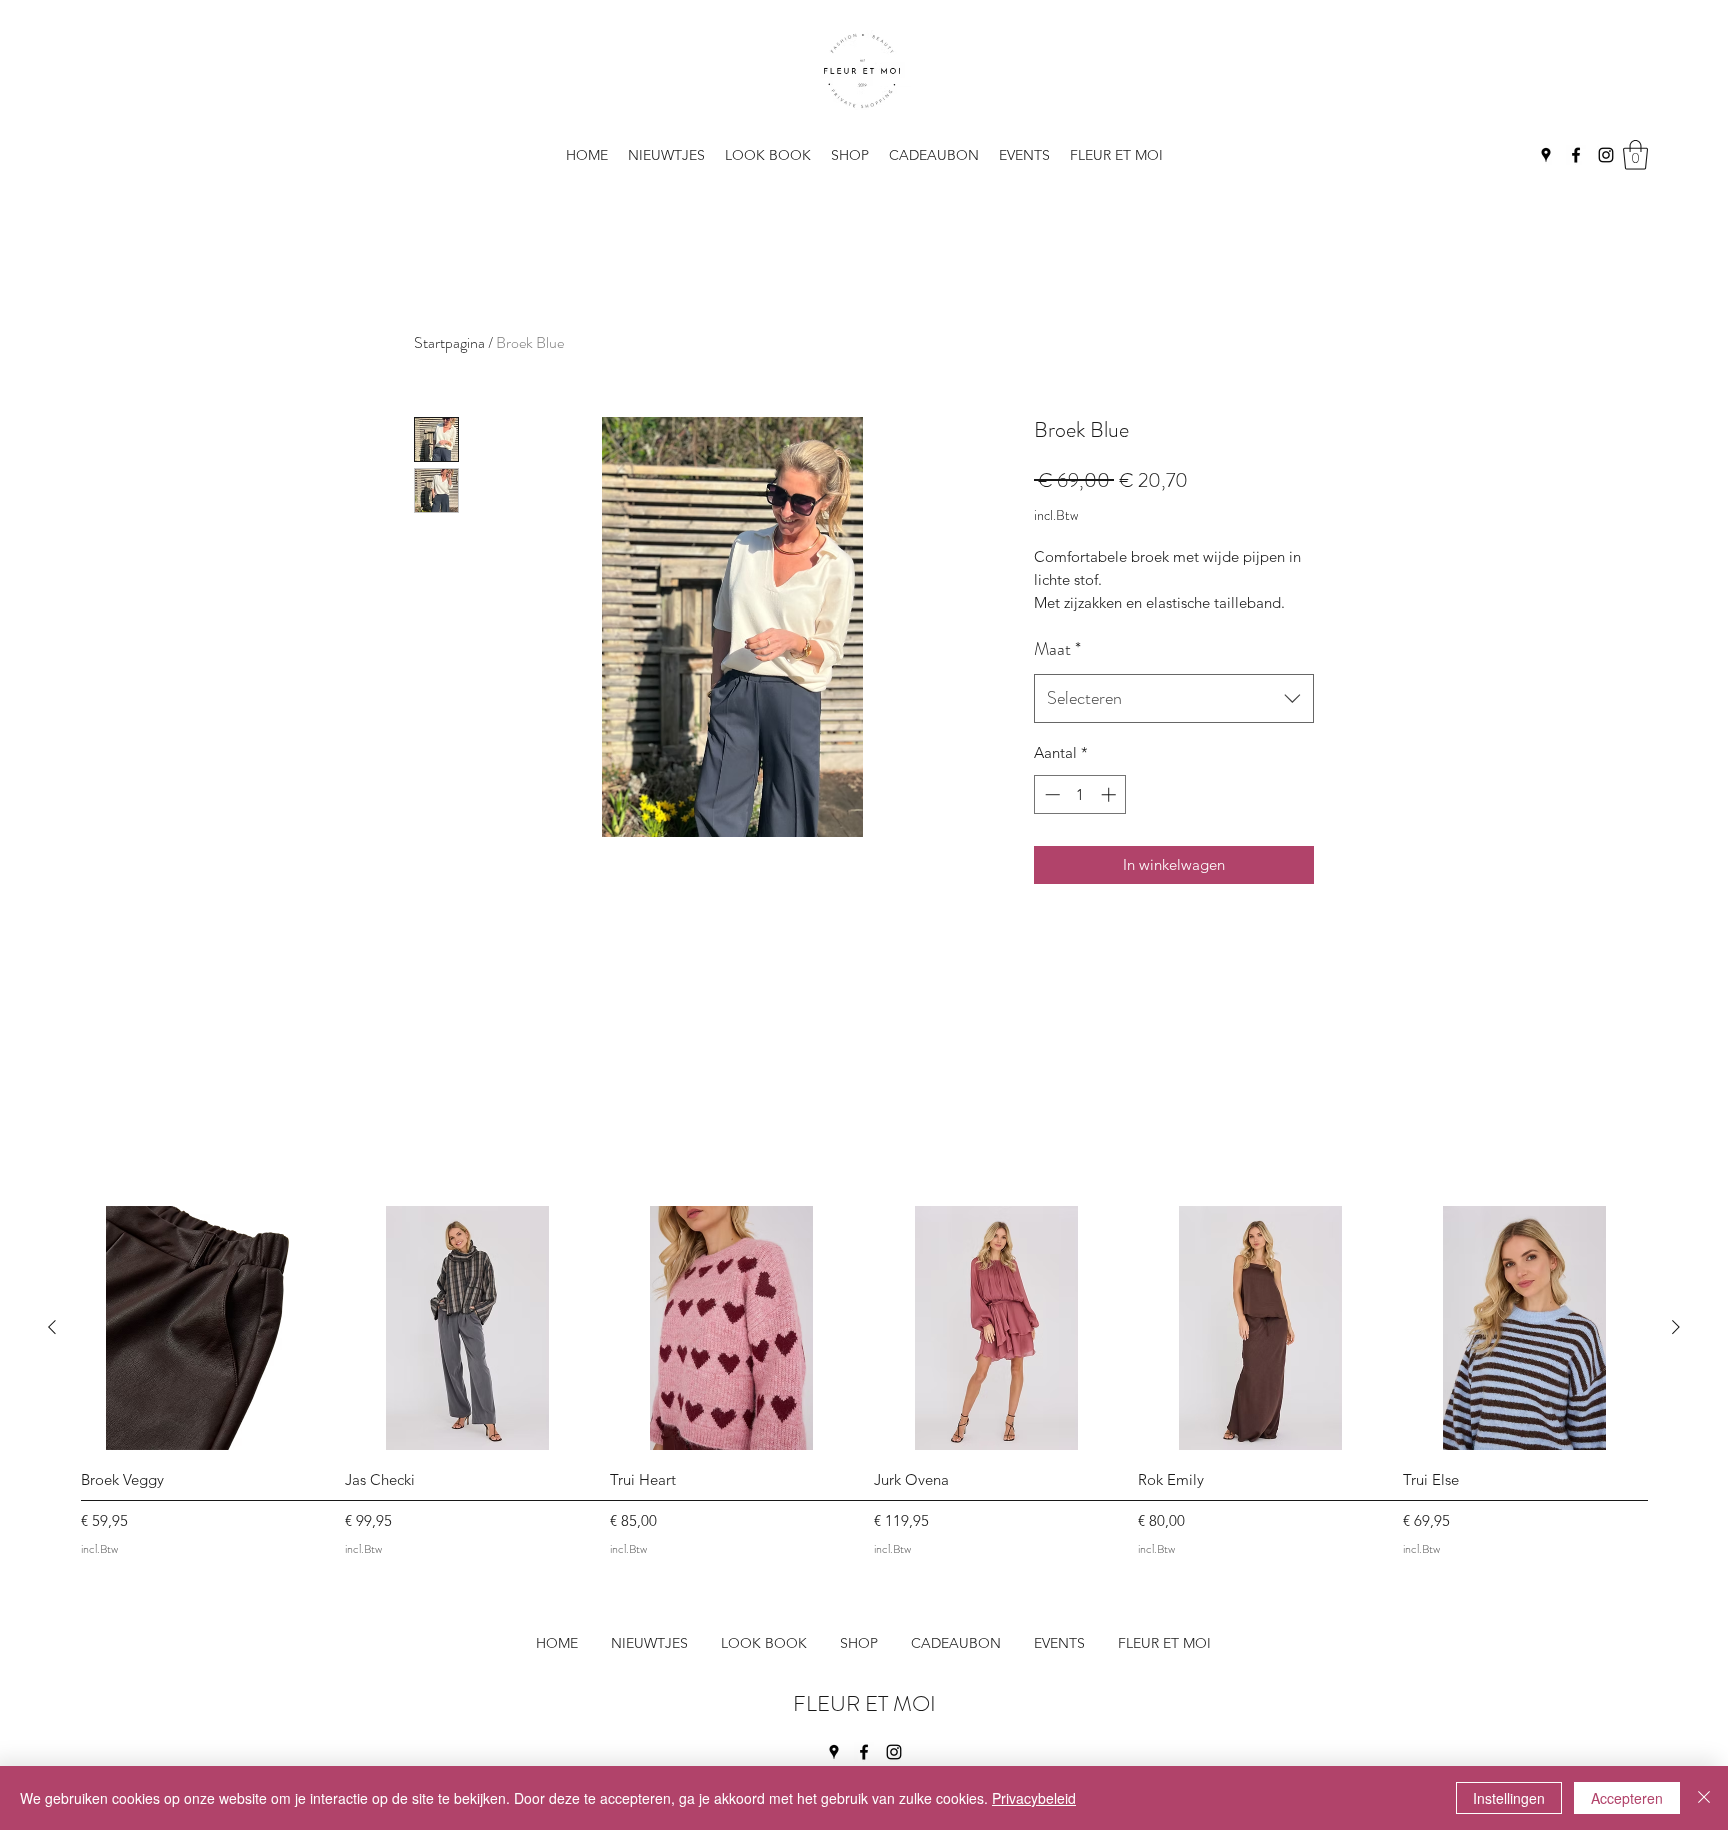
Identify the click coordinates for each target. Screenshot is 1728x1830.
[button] (1116, 155)
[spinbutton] (1080, 794)
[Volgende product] (1676, 1327)
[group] (864, 1384)
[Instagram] (1606, 155)
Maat (1057, 649)
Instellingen (1509, 1798)
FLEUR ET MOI (864, 1703)
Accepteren (1627, 1798)
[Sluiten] (1704, 1798)
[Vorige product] (52, 1327)
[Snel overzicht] (203, 1328)
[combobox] (1174, 699)
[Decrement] (1050, 794)
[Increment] (1110, 794)
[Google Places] (1546, 155)
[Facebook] (1576, 155)
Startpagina (449, 342)
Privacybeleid (1034, 1798)
